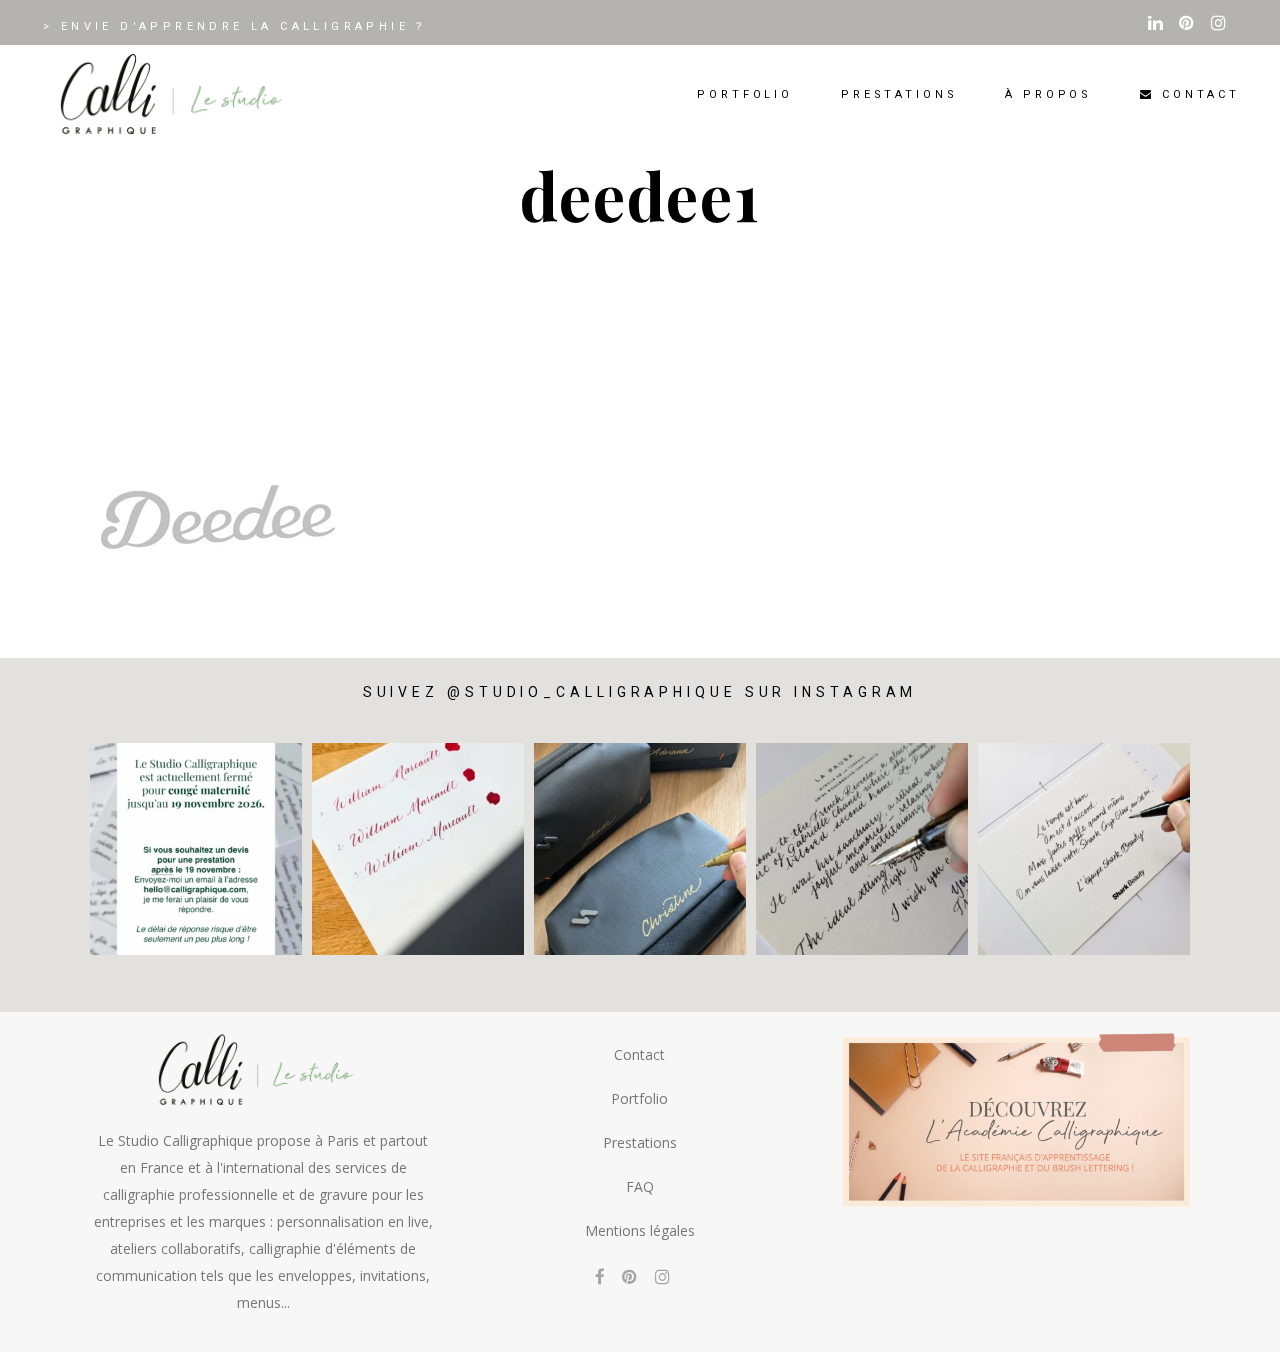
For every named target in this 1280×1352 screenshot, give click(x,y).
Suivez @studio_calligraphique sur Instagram (640, 692)
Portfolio (639, 1098)
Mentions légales (640, 1230)
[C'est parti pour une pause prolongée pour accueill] (196, 849)
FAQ (640, 1186)
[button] (1237, 1324)
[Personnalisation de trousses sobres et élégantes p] (640, 849)
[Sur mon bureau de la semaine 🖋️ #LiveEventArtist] (862, 849)
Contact (639, 1054)
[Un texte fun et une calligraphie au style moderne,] (1084, 849)
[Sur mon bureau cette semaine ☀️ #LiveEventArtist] (418, 849)
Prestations (640, 1142)
